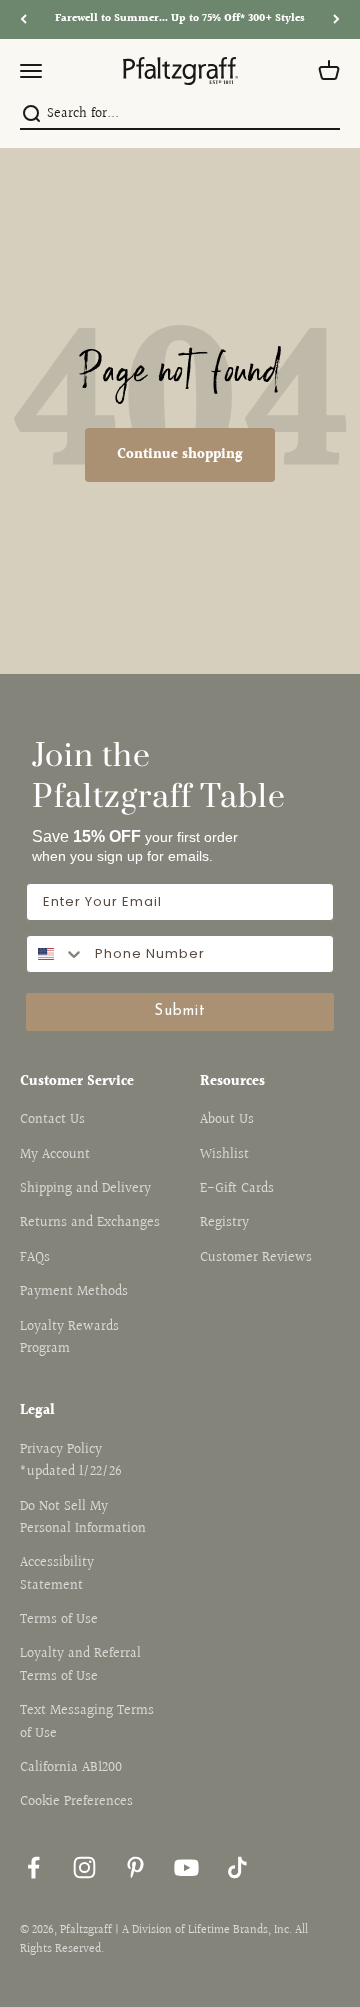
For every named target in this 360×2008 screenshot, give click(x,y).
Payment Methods (74, 1292)
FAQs (35, 1258)
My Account (55, 1155)
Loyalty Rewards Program (69, 1338)
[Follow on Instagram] (84, 1867)
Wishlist (224, 1155)
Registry (224, 1223)
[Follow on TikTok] (237, 1867)
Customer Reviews (256, 1258)
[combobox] (178, 114)
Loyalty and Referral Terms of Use (80, 1665)
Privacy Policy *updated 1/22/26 (71, 1461)
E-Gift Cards (237, 1189)
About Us (227, 1120)
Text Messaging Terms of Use (87, 1722)
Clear (327, 114)
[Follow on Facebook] (33, 1867)
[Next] (336, 19)
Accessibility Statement (57, 1574)
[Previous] (23, 19)
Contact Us (52, 1120)
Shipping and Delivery (85, 1189)
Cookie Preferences (76, 1802)
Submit (180, 1011)
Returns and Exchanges (90, 1223)
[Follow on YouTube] (186, 1867)
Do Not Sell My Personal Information (83, 1518)
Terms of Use (59, 1620)
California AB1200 (71, 1768)
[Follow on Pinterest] (135, 1867)
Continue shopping (180, 455)
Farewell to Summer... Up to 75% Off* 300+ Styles (180, 18)
